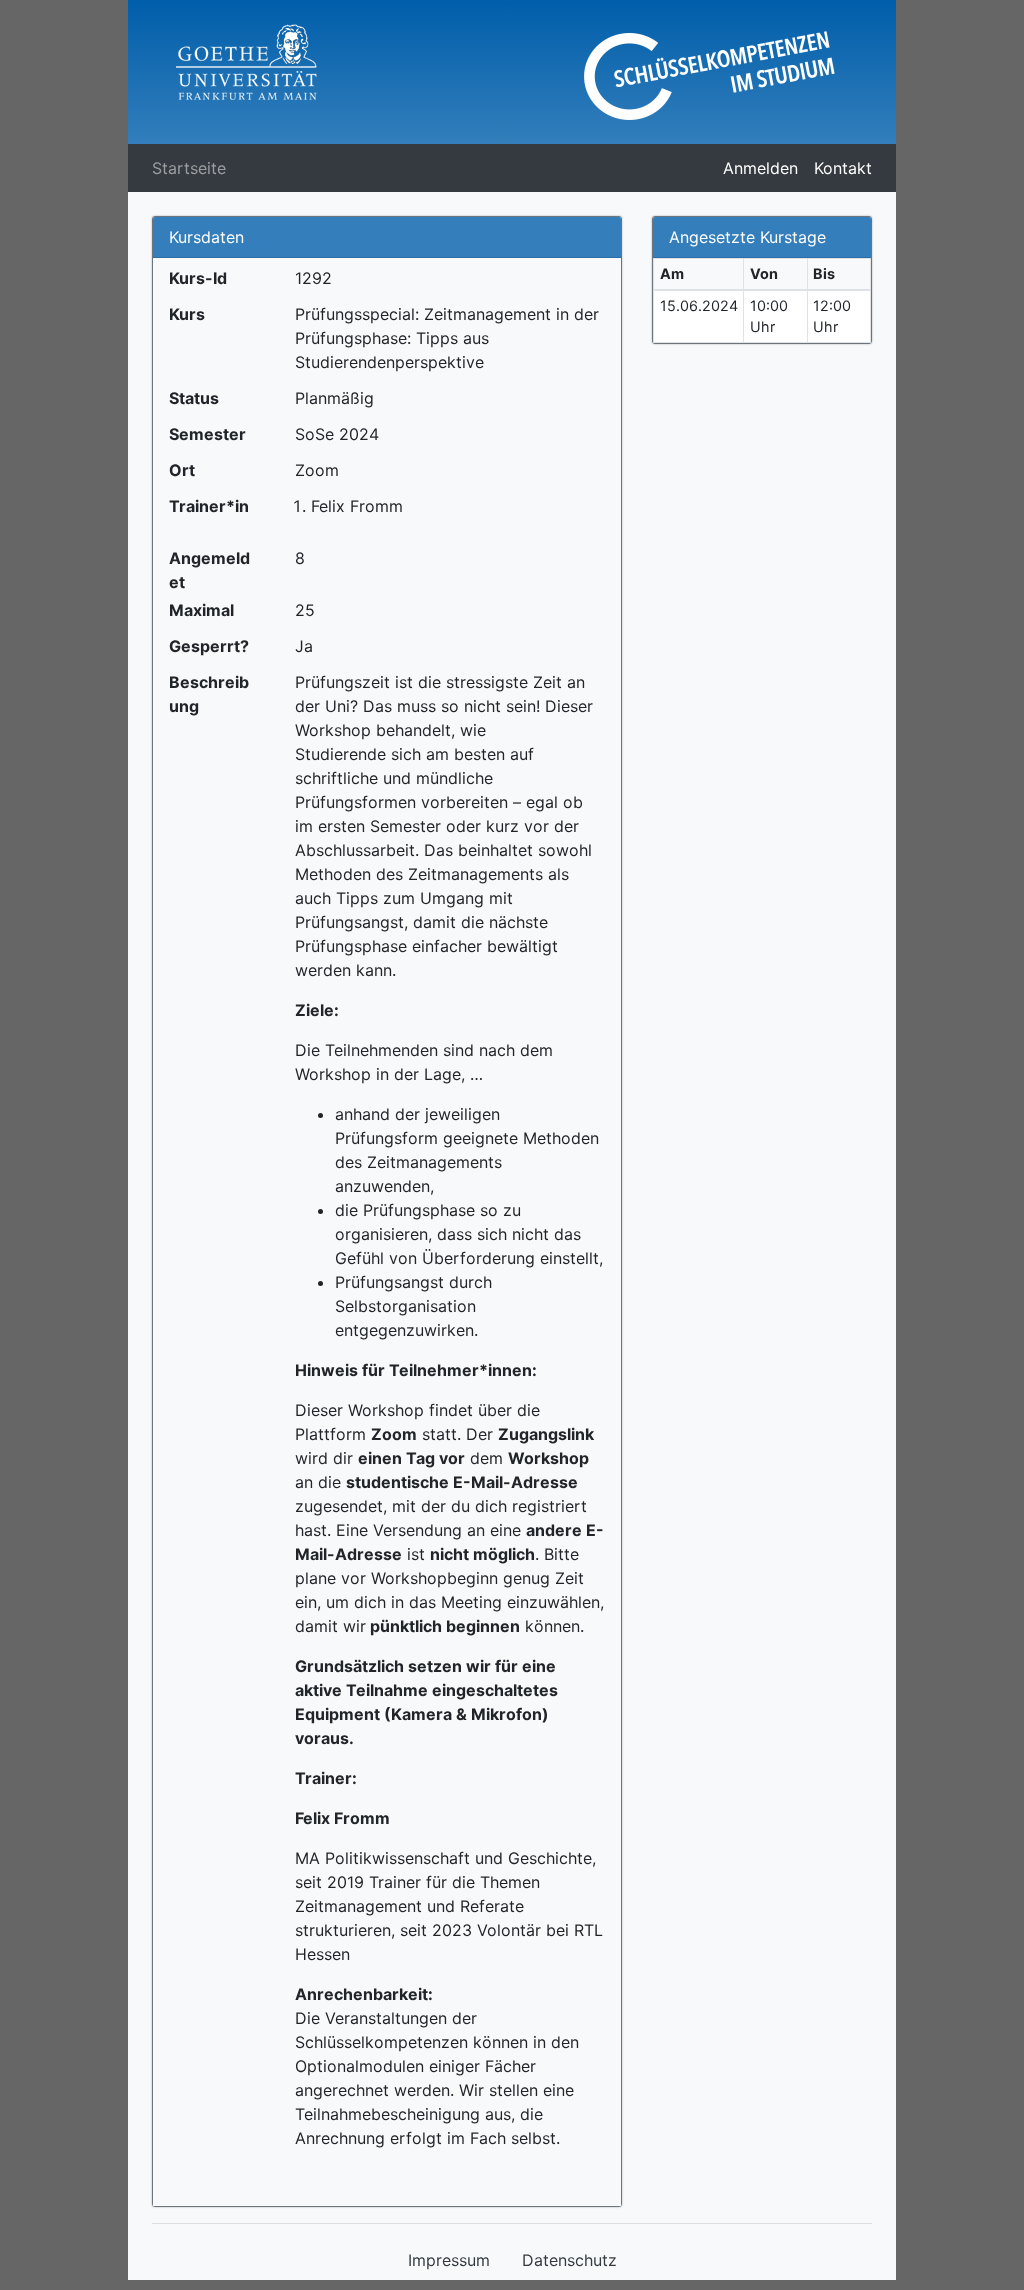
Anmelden (760, 168)
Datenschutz (569, 2260)
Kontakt (843, 168)
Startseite (189, 168)
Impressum (449, 2260)
